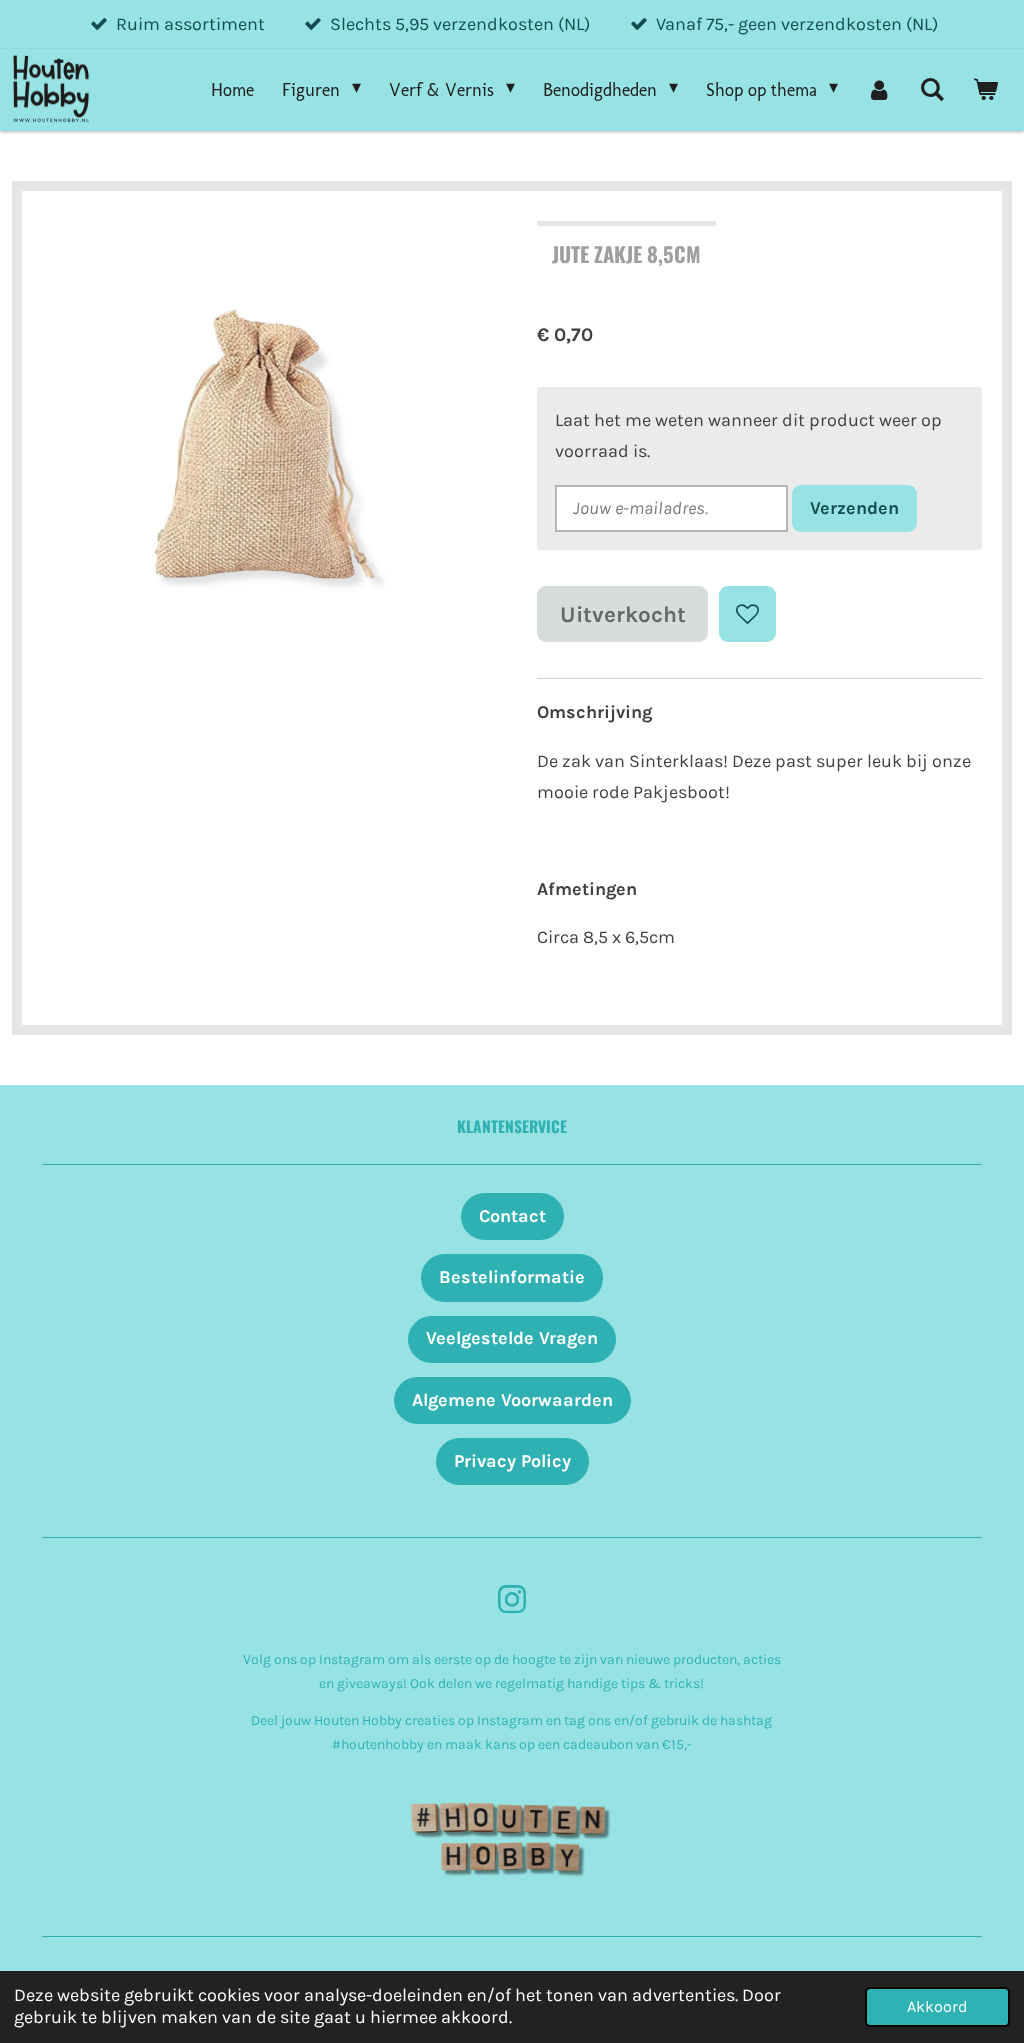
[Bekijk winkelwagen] (985, 90)
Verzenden (854, 508)
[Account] (878, 90)
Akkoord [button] (937, 2006)
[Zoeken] (932, 90)
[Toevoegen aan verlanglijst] (747, 614)
